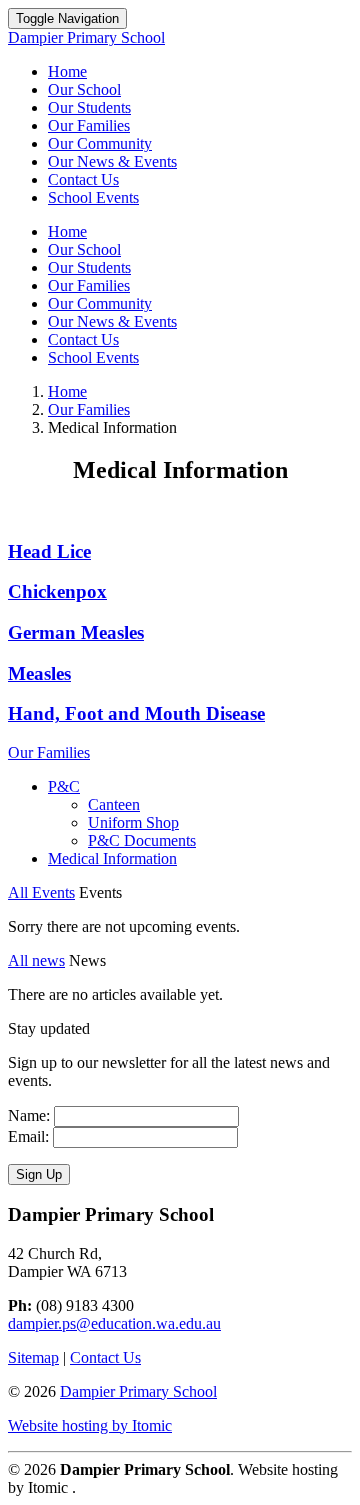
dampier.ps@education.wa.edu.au (114, 1323)
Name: (29, 1115)
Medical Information (112, 858)
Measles (39, 673)
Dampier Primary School (138, 1391)
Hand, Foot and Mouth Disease (136, 713)
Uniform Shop (133, 822)
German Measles (76, 632)
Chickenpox (57, 591)
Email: (28, 1136)
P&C (64, 786)
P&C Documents (142, 840)
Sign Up (39, 1174)
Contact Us (83, 179)
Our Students (89, 107)
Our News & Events (112, 161)
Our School (84, 89)
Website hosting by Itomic (90, 1425)
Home (67, 71)
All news (36, 960)
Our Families (89, 125)
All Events (41, 892)
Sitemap (33, 1357)
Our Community (100, 143)
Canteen (114, 804)
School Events (93, 197)
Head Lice (49, 551)
